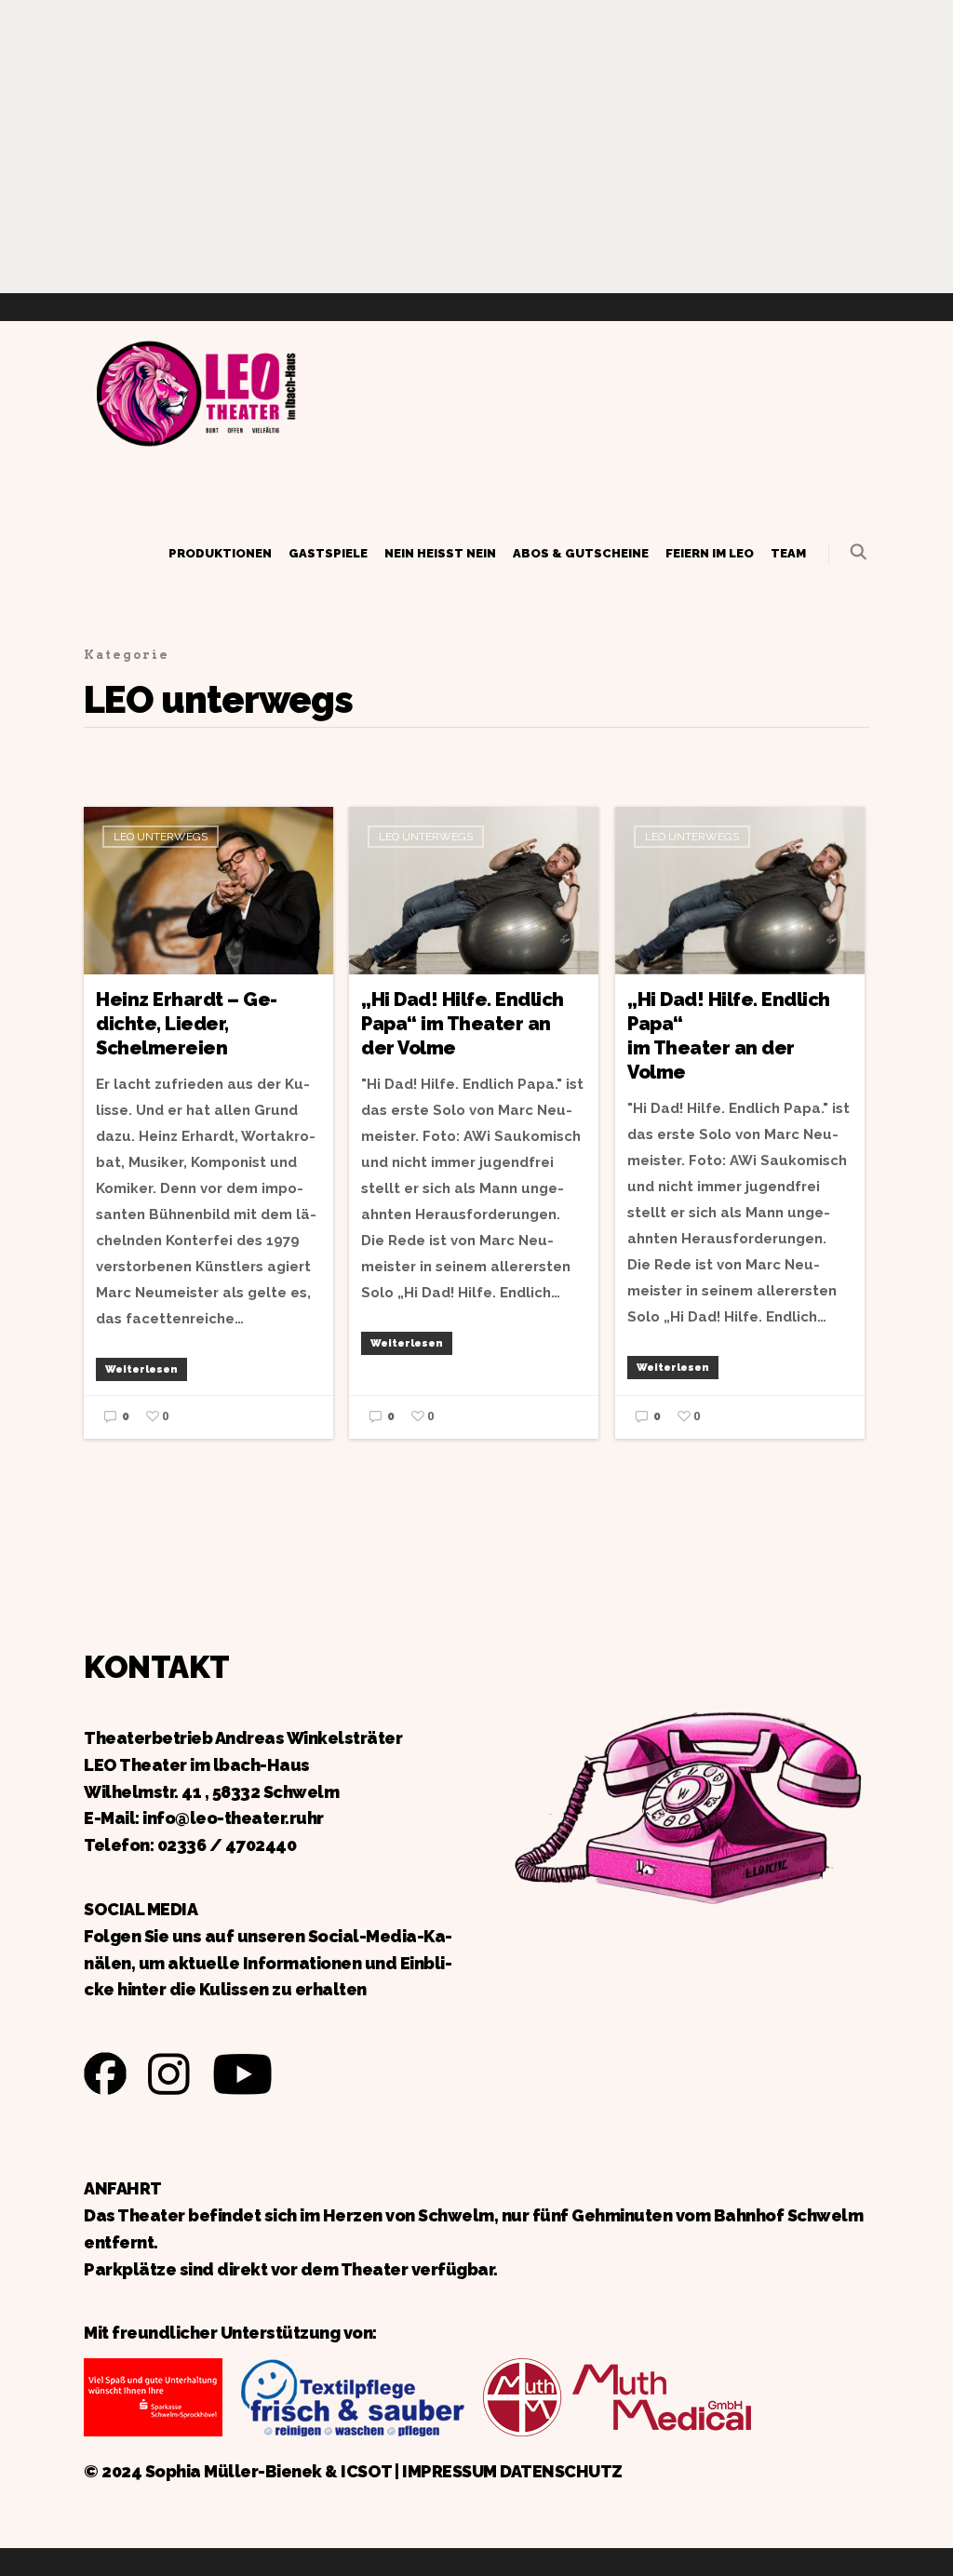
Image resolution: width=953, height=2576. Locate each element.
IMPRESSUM (450, 2471)
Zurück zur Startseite (195, 391)
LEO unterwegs (161, 837)
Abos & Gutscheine (581, 553)
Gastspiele (328, 553)
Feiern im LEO (710, 553)
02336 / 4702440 (227, 1845)
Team (788, 553)
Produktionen (220, 553)
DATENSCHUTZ (561, 2471)
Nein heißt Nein (440, 553)
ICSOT (366, 2471)
